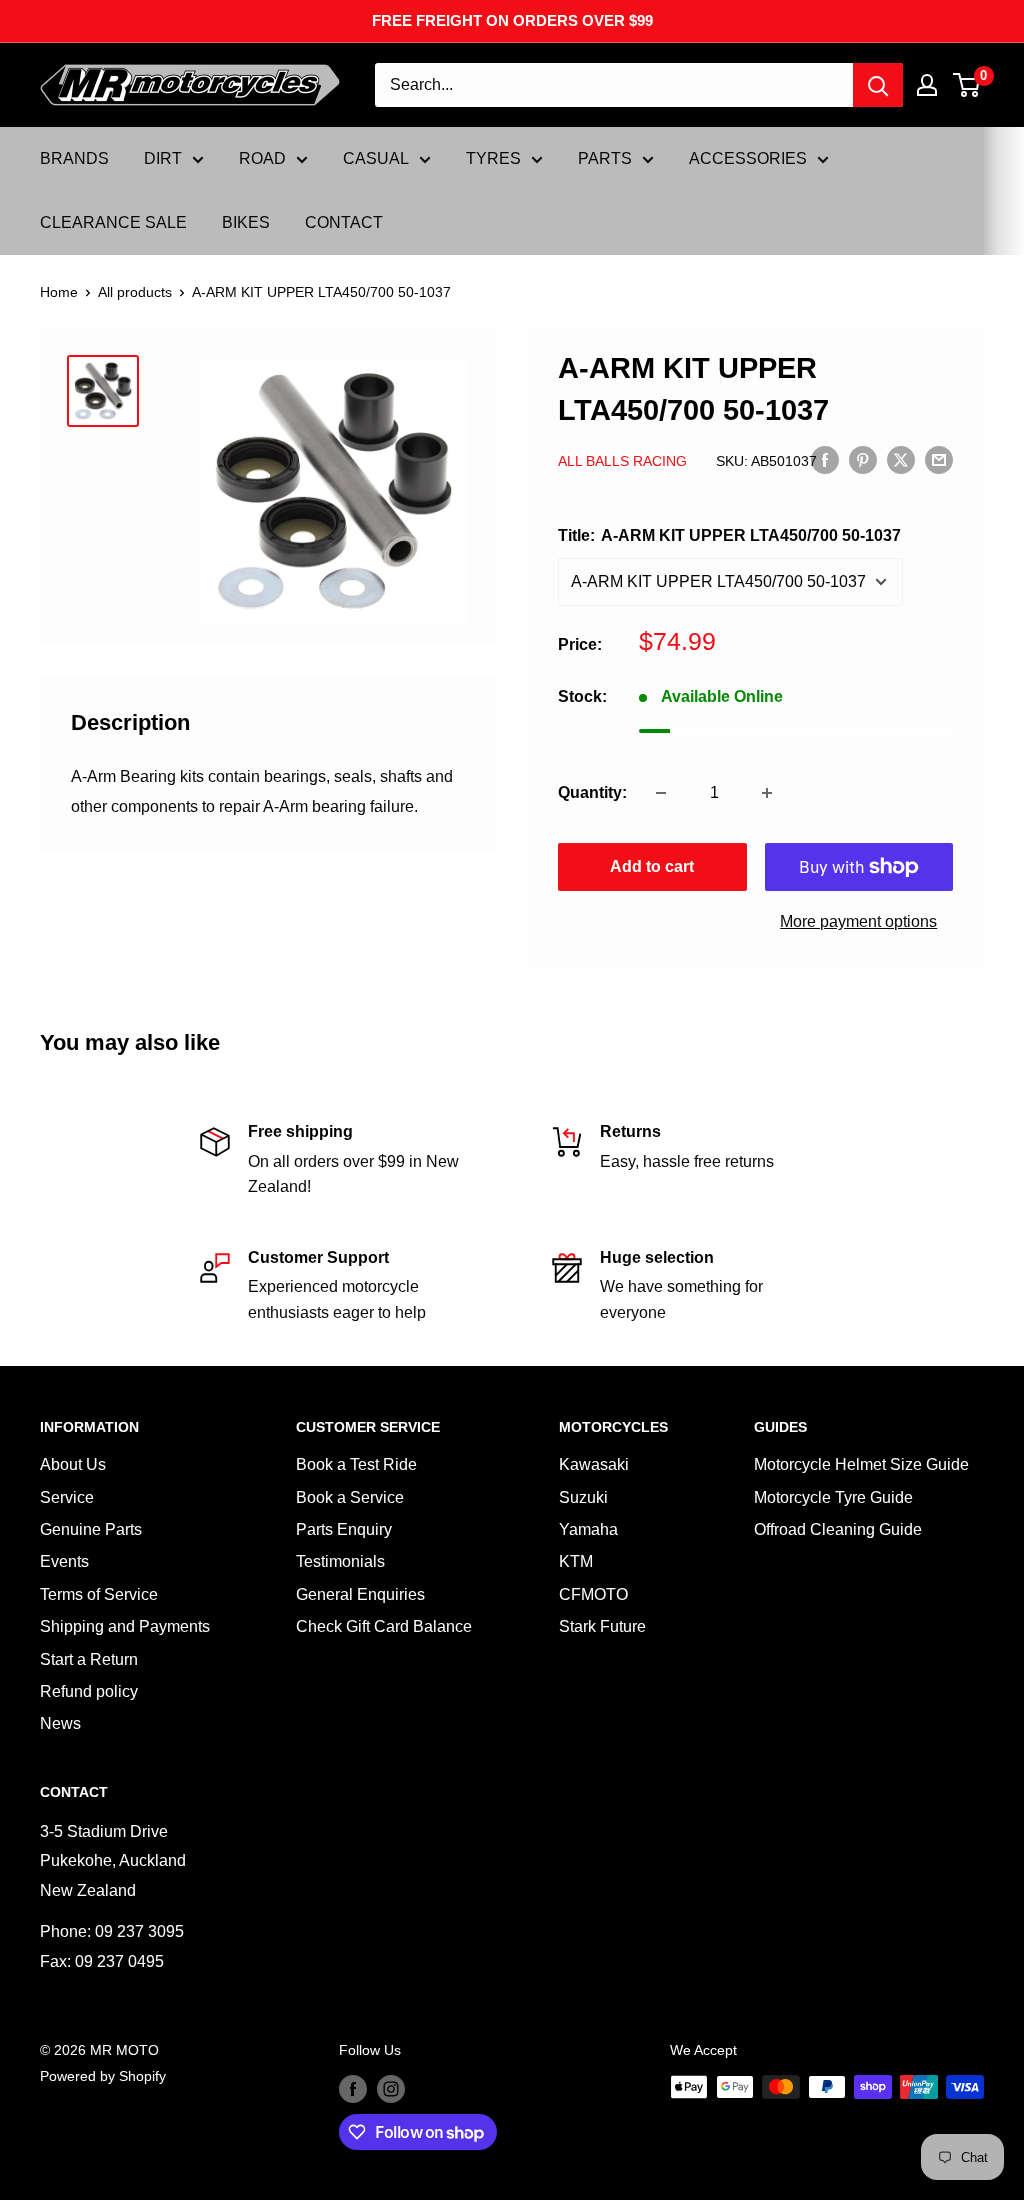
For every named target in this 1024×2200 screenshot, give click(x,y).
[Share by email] (939, 459)
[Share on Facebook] (825, 459)
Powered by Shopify (103, 2076)
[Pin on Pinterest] (863, 459)
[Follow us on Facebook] (353, 2089)
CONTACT (344, 222)
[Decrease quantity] (661, 793)
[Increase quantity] (767, 793)
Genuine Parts (91, 1529)
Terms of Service (99, 1594)
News (60, 1723)
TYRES (493, 158)
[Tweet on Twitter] (901, 459)
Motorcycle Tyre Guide (833, 1497)
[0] (967, 85)
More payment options (858, 921)
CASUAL (376, 158)
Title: (729, 535)
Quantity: (592, 792)
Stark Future (602, 1626)
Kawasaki (594, 1464)
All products (135, 292)
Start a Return (89, 1659)
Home (59, 292)
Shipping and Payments (125, 1626)
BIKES (246, 222)
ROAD (262, 158)
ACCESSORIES (748, 158)
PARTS (605, 158)
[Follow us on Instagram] (391, 2089)
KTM (576, 1561)
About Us (73, 1464)
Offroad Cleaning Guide (838, 1529)
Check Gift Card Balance (384, 1626)
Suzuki (583, 1497)
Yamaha (588, 1529)
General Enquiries (360, 1594)
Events (64, 1561)
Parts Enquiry (344, 1529)
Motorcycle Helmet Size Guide (861, 1464)
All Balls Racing (622, 461)
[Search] (878, 85)
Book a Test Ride (356, 1464)
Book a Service (350, 1497)
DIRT (163, 158)
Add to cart (652, 866)
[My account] (927, 85)
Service (67, 1497)
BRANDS (74, 158)
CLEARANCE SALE (113, 222)
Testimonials (340, 1561)
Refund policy (89, 1691)
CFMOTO (593, 1594)
